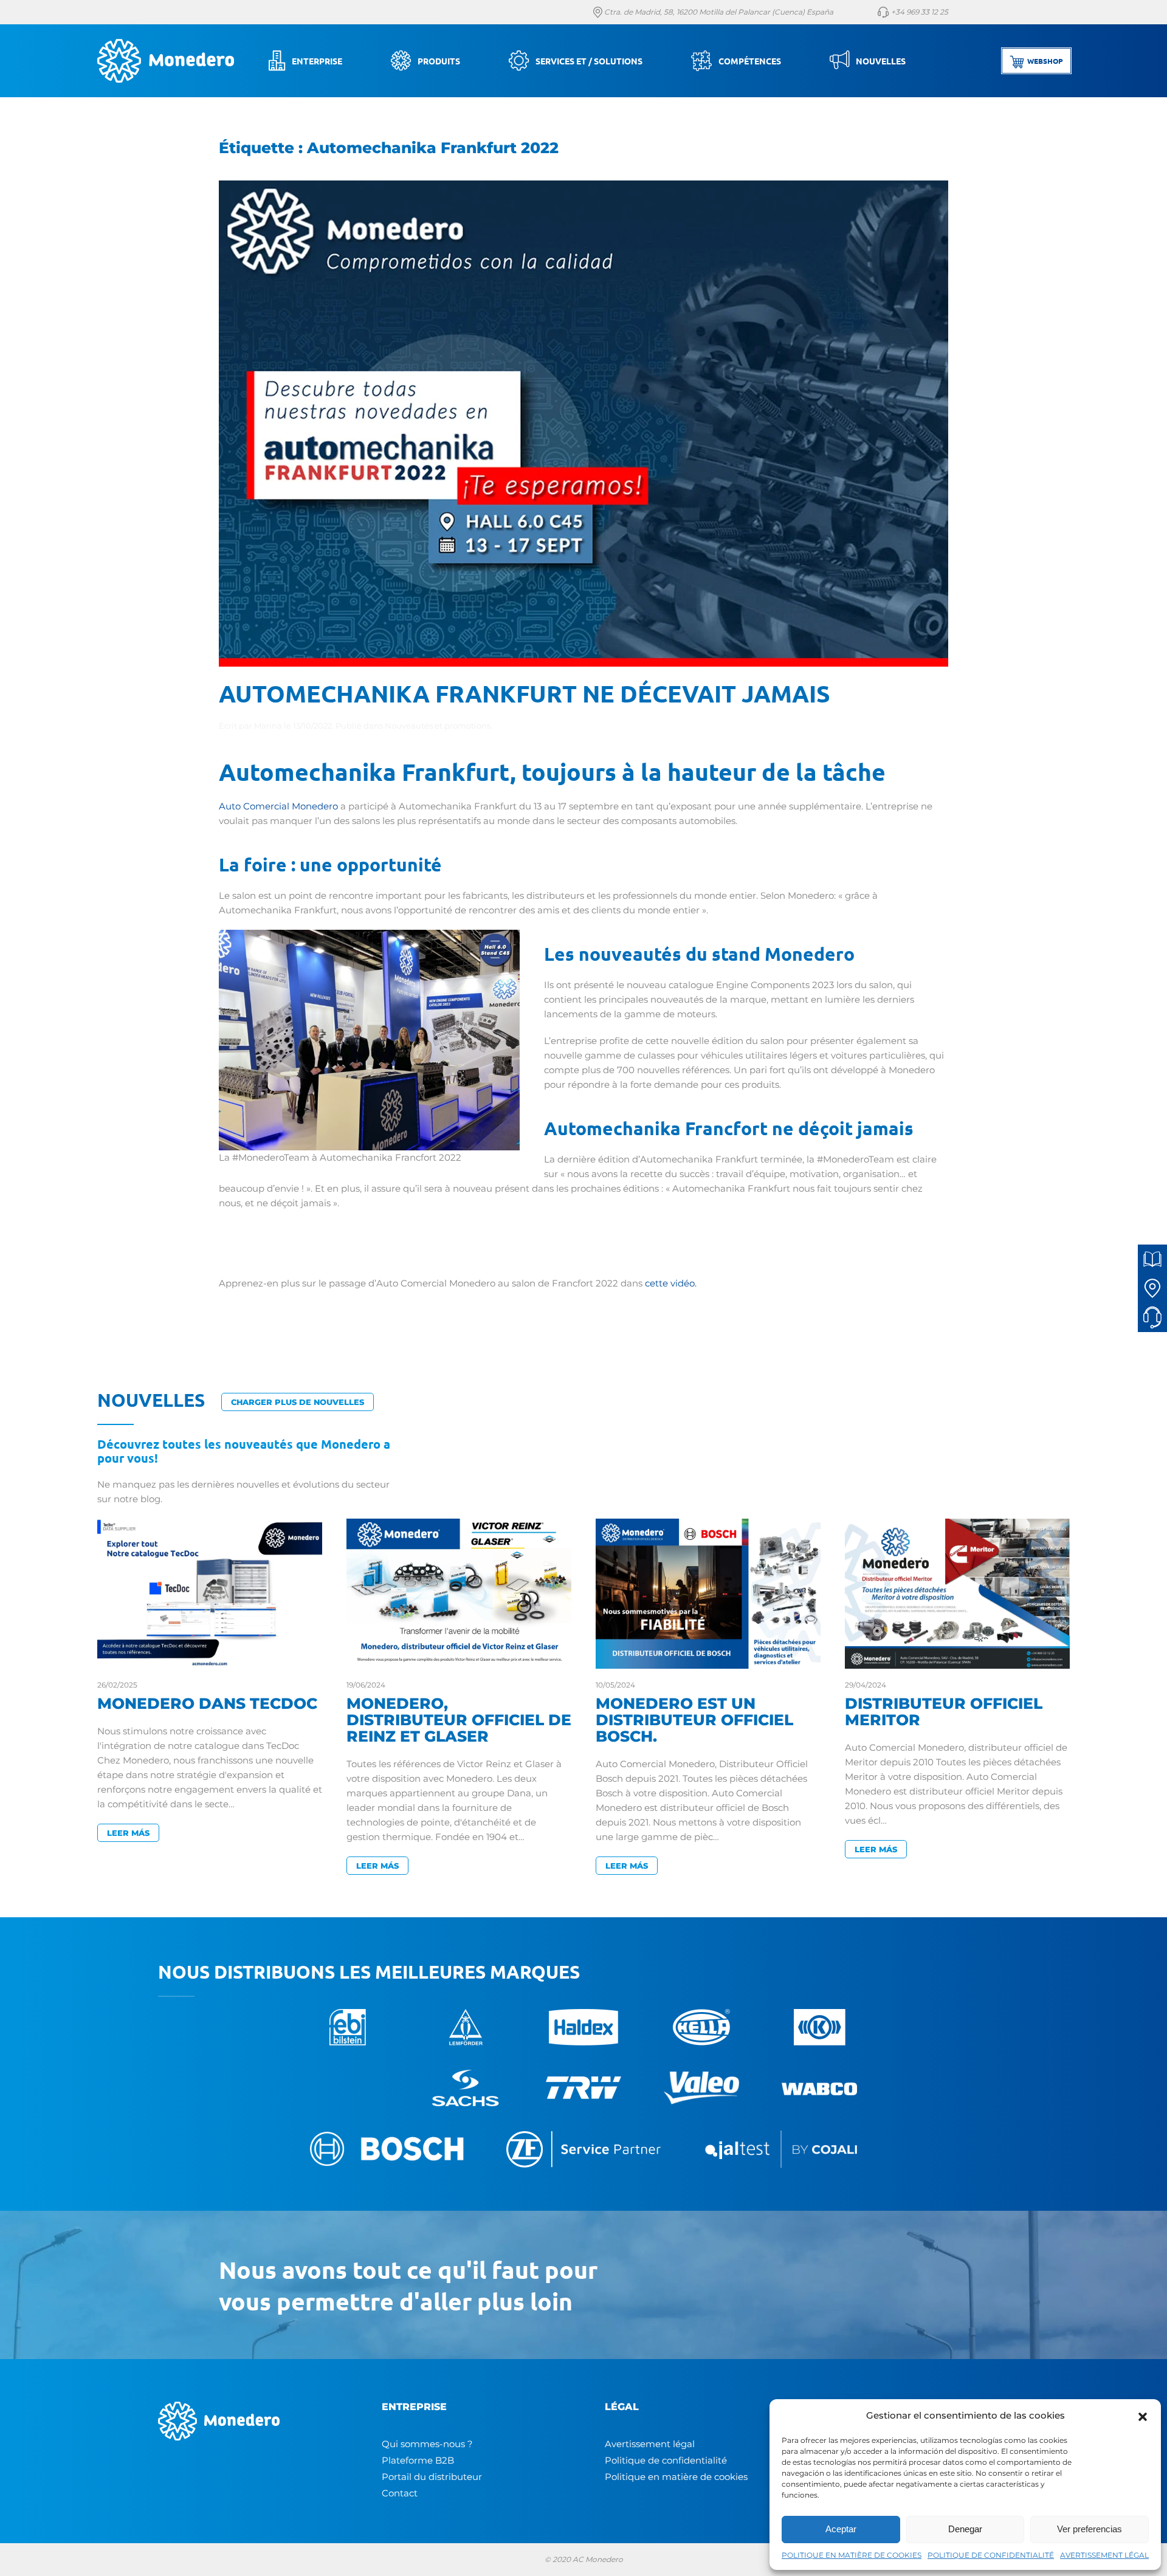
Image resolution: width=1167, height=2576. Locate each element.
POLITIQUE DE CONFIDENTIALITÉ (991, 2555)
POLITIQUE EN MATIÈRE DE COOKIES (852, 2555)
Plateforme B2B (418, 2460)
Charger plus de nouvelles (298, 1402)
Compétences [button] (750, 61)
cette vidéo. (672, 1283)
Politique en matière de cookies (676, 2477)
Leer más (128, 1833)
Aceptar (841, 2529)
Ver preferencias (1090, 2529)
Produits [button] (439, 61)
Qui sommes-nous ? (427, 2444)
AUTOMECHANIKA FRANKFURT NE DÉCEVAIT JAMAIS (525, 693)
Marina (268, 726)
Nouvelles (881, 61)
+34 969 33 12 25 (919, 12)
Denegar (965, 2529)
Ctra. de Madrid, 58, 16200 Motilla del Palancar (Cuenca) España (718, 12)
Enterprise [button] (317, 61)
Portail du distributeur (432, 2477)
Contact (400, 2493)
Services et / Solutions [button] (589, 61)
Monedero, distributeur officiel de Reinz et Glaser (459, 1720)
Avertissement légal (650, 2444)
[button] (1143, 2416)
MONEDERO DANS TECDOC (207, 1703)
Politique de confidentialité (666, 2460)
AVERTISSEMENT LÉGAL (1104, 2555)
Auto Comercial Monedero (278, 806)
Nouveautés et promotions (438, 726)
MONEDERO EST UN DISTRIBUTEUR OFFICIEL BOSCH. (694, 1720)
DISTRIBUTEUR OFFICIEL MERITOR (944, 1712)
